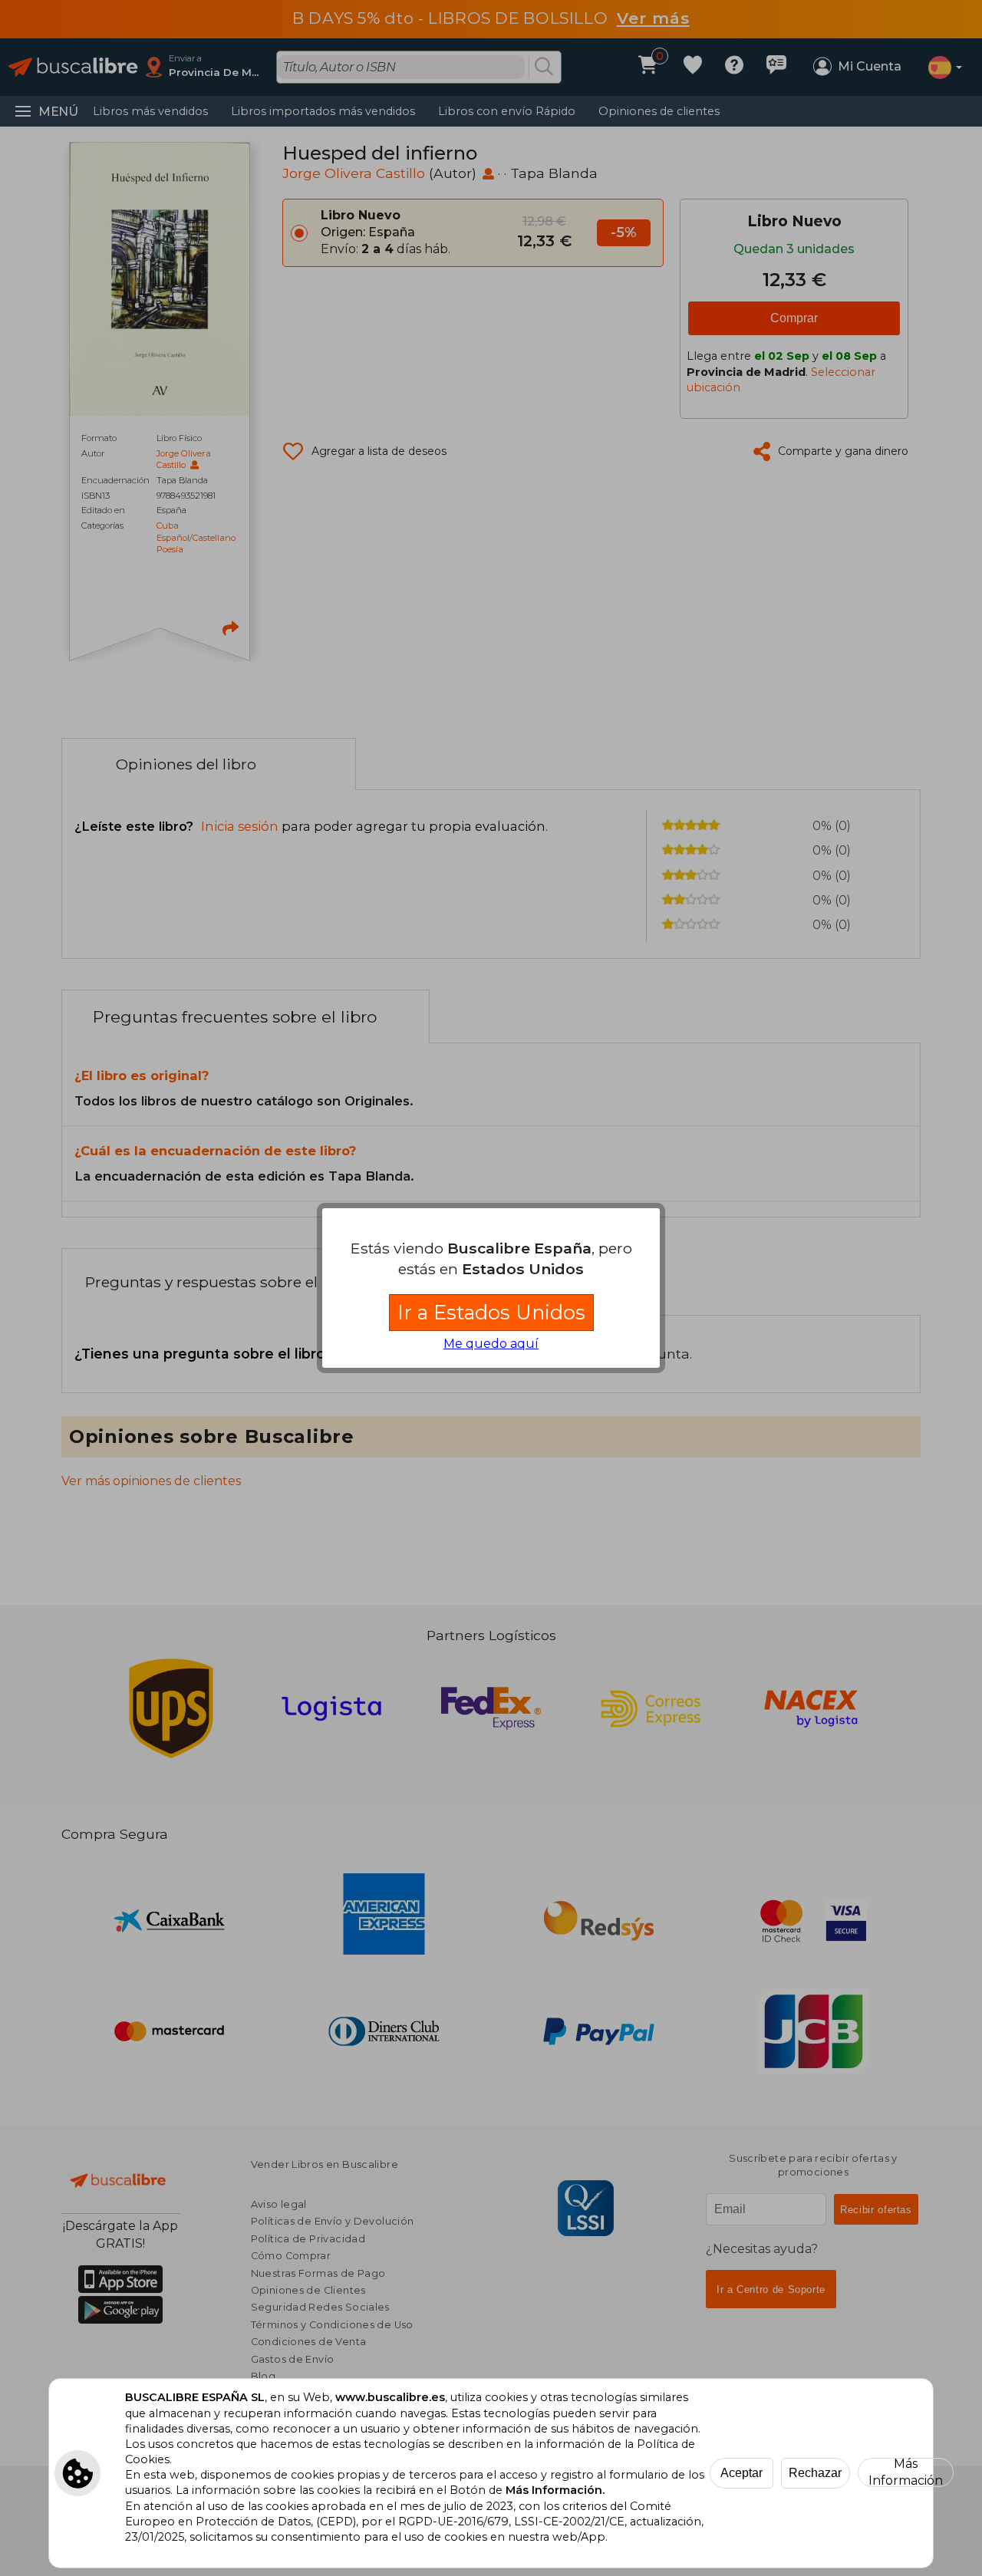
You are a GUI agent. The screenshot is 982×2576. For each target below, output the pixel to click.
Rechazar (815, 2473)
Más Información (906, 2472)
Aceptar (741, 2473)
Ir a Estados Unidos (491, 1312)
